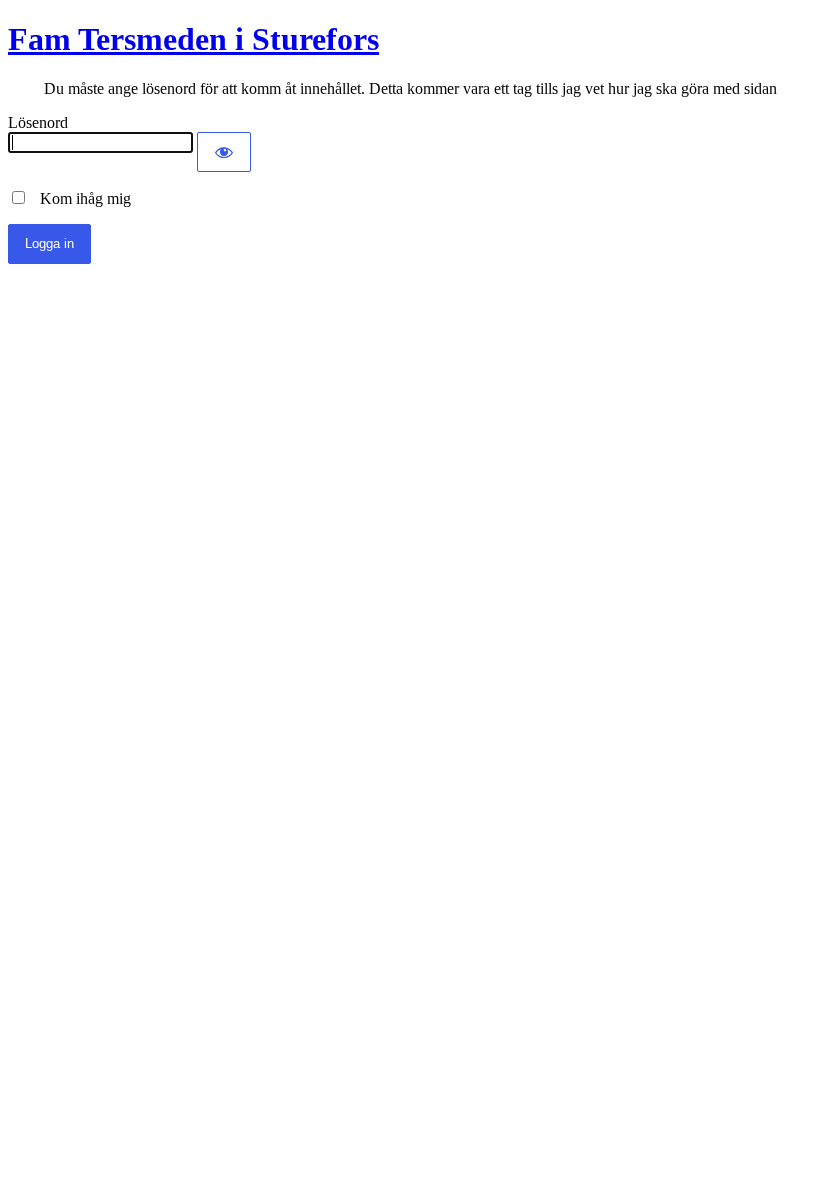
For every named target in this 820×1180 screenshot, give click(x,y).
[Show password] (224, 152)
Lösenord (38, 122)
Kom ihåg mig (79, 198)
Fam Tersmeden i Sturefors (193, 39)
